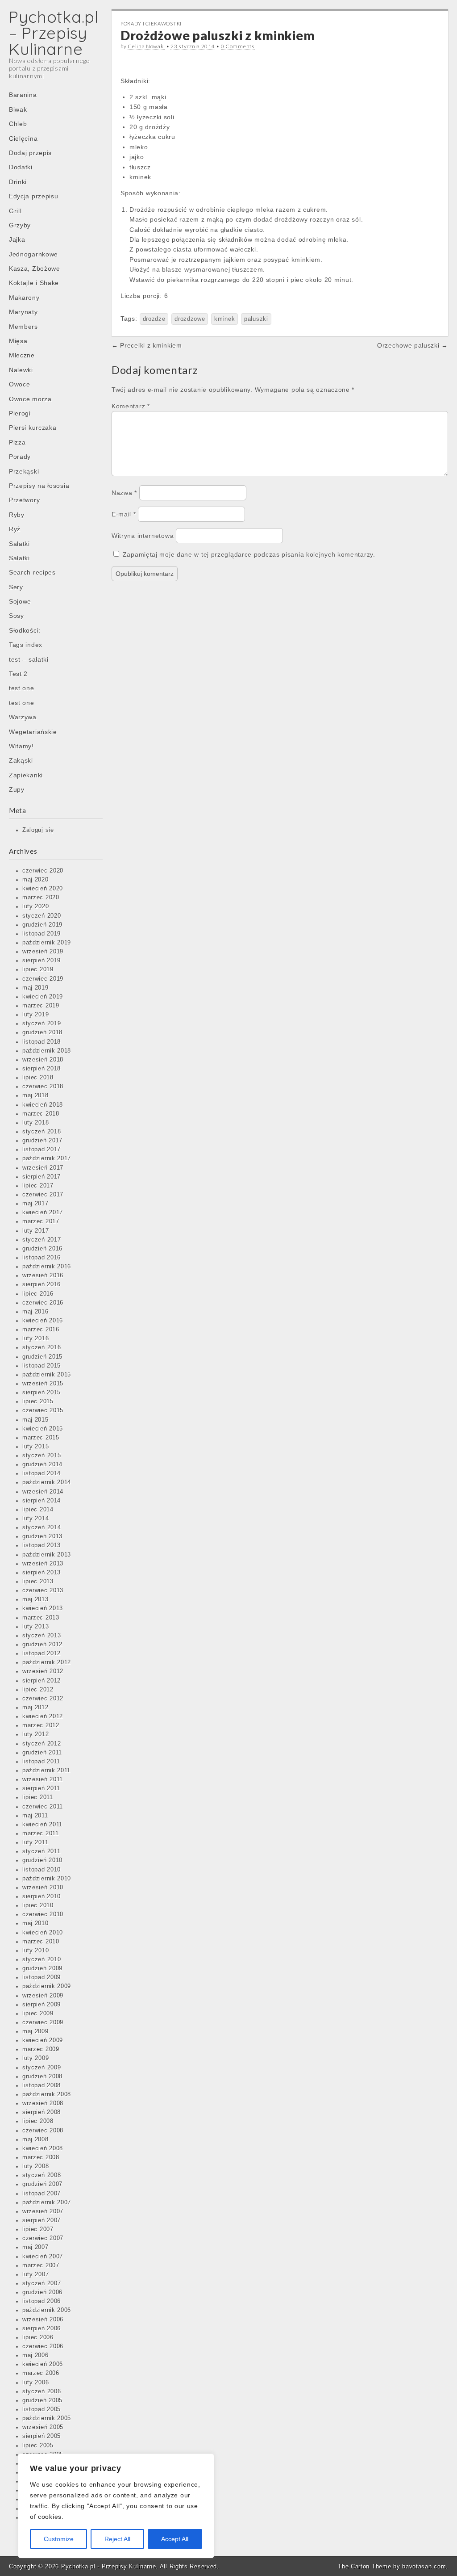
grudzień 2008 (42, 2077)
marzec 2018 (41, 1114)
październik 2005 (47, 2418)
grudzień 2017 (42, 1141)
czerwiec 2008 (43, 2131)
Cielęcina (23, 138)
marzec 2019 (41, 1006)
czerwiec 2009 (43, 2022)
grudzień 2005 (42, 2400)
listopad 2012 (42, 1653)
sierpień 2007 (42, 2220)
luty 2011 (35, 1842)
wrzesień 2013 (43, 1564)
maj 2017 (35, 1204)
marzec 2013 (41, 1618)
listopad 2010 (42, 1870)
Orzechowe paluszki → (413, 345)
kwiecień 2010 (43, 1933)
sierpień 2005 (42, 2436)
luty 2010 (35, 1951)
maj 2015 (35, 1420)
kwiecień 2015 (43, 1429)
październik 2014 (47, 1482)
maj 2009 (35, 2031)
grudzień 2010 (42, 1860)
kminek (224, 319)
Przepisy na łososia (39, 486)
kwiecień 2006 (43, 2364)
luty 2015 (35, 1447)
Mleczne (22, 355)
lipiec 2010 (38, 1905)
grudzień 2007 (42, 2184)
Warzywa (23, 717)
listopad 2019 (42, 934)
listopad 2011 (41, 1762)
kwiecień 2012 (43, 1716)
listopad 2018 (42, 1042)
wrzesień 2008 (43, 2103)
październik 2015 (47, 1375)
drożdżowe (190, 319)
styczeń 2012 (42, 1744)
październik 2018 (47, 1051)
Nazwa (124, 493)
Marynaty (23, 312)
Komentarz (131, 406)
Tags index (26, 645)
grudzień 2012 (42, 1645)
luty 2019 (35, 1015)
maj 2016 (35, 1312)
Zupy (17, 789)
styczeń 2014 (42, 1527)
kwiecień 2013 (43, 1608)
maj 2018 (35, 1095)
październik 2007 (47, 2203)
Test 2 (18, 674)
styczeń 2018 (42, 1132)
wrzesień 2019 (43, 952)
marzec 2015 (41, 1438)
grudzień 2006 (42, 2292)
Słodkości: (25, 630)
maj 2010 (35, 1923)
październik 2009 (47, 1986)
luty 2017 (35, 1231)
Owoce (20, 384)
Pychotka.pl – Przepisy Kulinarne (54, 33)
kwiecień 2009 (43, 2040)
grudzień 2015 (42, 1357)
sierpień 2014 (42, 1501)
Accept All (175, 2539)
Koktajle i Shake (34, 283)
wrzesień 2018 (43, 1060)
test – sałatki (29, 659)
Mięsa (18, 341)
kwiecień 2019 (43, 997)
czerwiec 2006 (43, 2346)
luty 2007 (35, 2274)
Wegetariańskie (33, 732)
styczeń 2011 (41, 1851)
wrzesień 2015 (43, 1384)
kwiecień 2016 (43, 1321)
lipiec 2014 (38, 1510)
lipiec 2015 (38, 1401)
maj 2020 (35, 880)
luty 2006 (35, 2383)
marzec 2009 (41, 2049)
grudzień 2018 (42, 1032)
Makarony (24, 298)
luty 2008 (35, 2166)
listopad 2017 (42, 1150)
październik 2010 (47, 1879)
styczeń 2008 (42, 2175)
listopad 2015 (42, 1366)
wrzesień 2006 (43, 2320)
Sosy (17, 616)
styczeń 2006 (42, 2391)
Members (23, 327)
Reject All (117, 2539)
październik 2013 (47, 1555)
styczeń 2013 (42, 1636)
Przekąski (24, 471)
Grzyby (20, 225)
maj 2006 (35, 2355)
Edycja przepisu (34, 196)
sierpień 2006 (42, 2328)
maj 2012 (35, 1708)
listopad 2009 (42, 1977)
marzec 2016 (41, 1330)
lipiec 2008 (38, 2121)
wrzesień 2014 (43, 1492)
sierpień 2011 (41, 1788)
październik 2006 (47, 2310)
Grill (15, 211)
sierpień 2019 (42, 961)
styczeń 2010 (42, 1959)
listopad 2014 (42, 1473)
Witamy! (21, 746)
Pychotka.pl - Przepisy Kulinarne (108, 2566)
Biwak (18, 109)
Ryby (17, 515)
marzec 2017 (41, 1221)
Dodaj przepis (30, 153)
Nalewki (21, 370)
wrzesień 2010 (43, 1888)
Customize (59, 2539)
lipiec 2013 (38, 1582)
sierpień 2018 (42, 1069)
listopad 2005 (42, 2409)
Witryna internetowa (143, 536)
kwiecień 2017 (43, 1212)
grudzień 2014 (42, 1464)
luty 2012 (35, 1734)
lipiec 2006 (38, 2337)
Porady (20, 457)
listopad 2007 (42, 2194)
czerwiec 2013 (43, 1590)
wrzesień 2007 (43, 2211)
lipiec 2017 (38, 1186)
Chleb (18, 124)
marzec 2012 (41, 1725)
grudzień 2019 (42, 925)
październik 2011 (46, 1770)
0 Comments (238, 46)
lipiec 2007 (38, 2229)
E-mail (124, 514)
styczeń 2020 (42, 916)
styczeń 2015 (42, 1456)
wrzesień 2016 (43, 1275)
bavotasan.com (424, 2566)
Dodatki (21, 167)
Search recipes (32, 572)
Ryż (15, 529)
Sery (16, 587)
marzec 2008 (41, 2157)
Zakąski (21, 760)
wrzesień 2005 (43, 2427)
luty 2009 (35, 2058)
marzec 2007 (41, 2266)
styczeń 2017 (42, 1240)
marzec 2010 (41, 1942)
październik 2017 (47, 1158)
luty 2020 (35, 906)
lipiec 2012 (38, 1690)
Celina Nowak (146, 46)
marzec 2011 (41, 1833)
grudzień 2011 (42, 1753)
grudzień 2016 (42, 1249)
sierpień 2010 (42, 1896)
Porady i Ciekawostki (151, 23)
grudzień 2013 (42, 1536)
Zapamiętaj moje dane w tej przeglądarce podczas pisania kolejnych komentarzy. (249, 554)
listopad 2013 (42, 1545)
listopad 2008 (42, 2085)
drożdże (154, 319)
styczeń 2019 (42, 1024)
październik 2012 (47, 1662)
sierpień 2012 (42, 1681)
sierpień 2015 (42, 1393)
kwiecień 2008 (43, 2148)
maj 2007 (35, 2247)
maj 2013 (35, 1599)
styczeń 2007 (42, 2283)
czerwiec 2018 (43, 1087)
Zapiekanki (26, 775)
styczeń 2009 (42, 2068)
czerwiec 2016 (43, 1303)
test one (22, 688)
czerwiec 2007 (43, 2238)
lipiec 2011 (38, 1797)
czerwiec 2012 (43, 1699)
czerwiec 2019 (43, 979)
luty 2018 (35, 1123)
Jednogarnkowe (33, 254)
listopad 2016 (42, 1258)
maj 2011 (35, 1816)
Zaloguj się (38, 830)
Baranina (23, 95)
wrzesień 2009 (43, 1996)
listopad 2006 (42, 2301)
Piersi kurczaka (33, 428)
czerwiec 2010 (43, 1914)
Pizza (17, 442)
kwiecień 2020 (43, 889)
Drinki (18, 182)
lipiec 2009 (38, 2014)
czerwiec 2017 (43, 1195)
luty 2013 (35, 1627)
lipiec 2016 (38, 1294)
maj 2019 (35, 988)
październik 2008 (47, 2094)
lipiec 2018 (38, 1078)
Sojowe (20, 601)
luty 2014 (35, 1519)
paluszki (256, 319)
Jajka (17, 239)
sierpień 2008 (42, 2112)
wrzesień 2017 (43, 1168)
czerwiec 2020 (43, 871)
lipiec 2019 (38, 969)
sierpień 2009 (42, 2005)
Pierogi (20, 413)
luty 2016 (35, 1338)
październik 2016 (47, 1267)
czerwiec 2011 (43, 1807)
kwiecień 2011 (42, 1825)
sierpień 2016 (42, 1284)
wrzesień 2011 (43, 1779)
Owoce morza (30, 399)
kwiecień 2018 (43, 1105)
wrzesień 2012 (43, 1671)
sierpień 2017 (42, 1177)
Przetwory (24, 500)
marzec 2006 (41, 2373)
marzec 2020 (41, 898)
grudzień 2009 (42, 1968)
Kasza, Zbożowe (35, 269)
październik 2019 (47, 943)
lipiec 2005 (38, 2446)
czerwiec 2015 (43, 1410)
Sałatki (19, 544)
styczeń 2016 (42, 1347)
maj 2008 (35, 2140)
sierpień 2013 (42, 1573)
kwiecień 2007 (43, 2257)
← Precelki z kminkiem (147, 345)
